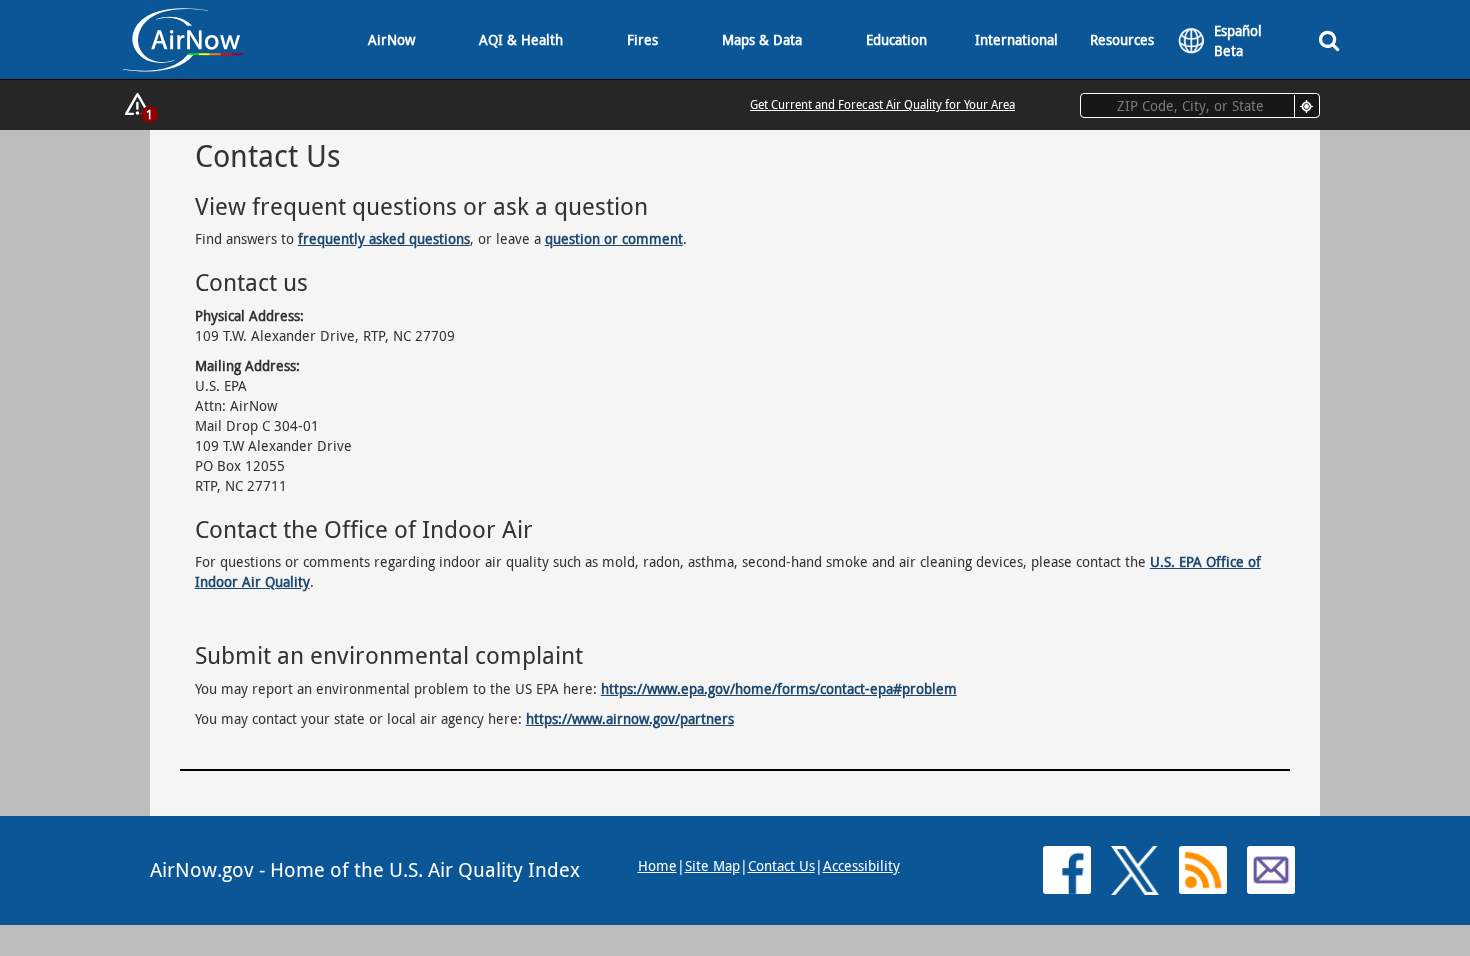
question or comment (614, 238)
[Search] (1329, 39)
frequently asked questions (384, 238)
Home (657, 865)
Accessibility (861, 865)
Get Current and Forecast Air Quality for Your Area (882, 104)
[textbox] (1200, 105)
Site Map (712, 865)
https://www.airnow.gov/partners (630, 718)
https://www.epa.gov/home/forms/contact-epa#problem (779, 688)
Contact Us (781, 865)
